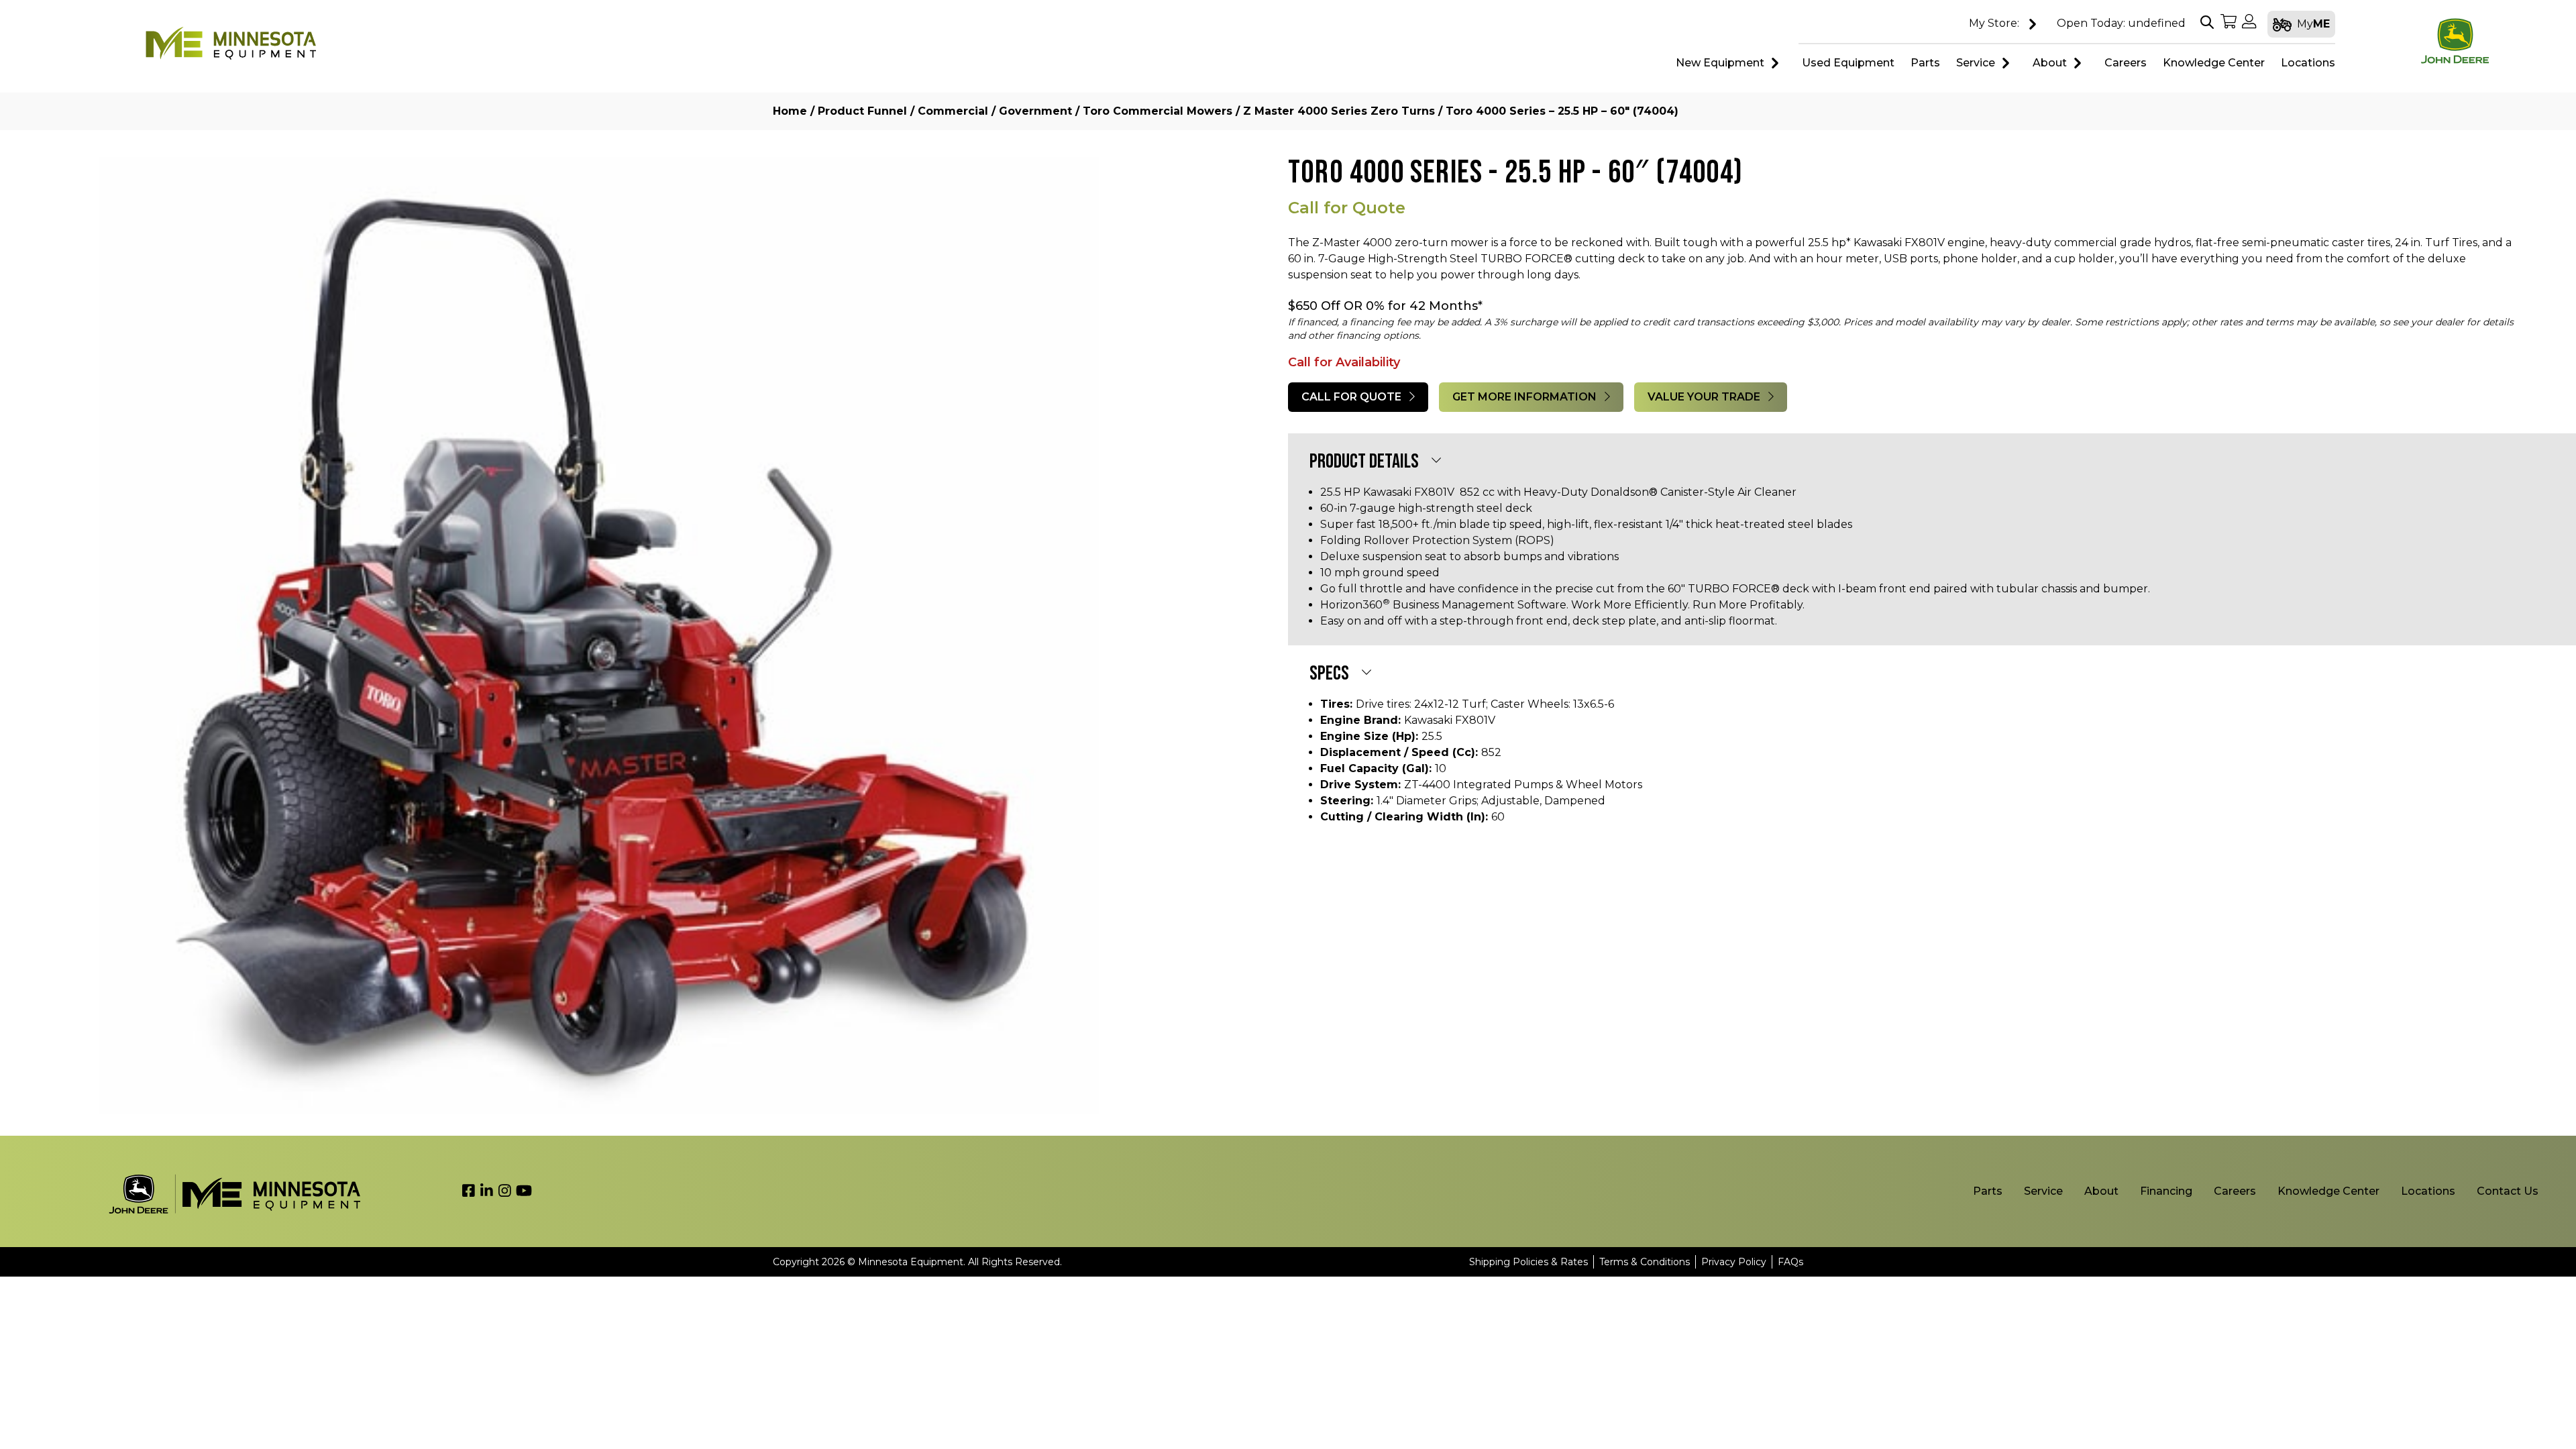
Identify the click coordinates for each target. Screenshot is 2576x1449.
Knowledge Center (2328, 1191)
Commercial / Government (995, 111)
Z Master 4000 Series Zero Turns (1339, 111)
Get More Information (1526, 397)
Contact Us (2508, 1191)
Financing (2166, 1191)
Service (1976, 63)
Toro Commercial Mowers (1158, 111)
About (2050, 63)
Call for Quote (1353, 397)
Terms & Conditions (1645, 1262)
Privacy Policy (1734, 1262)
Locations (2428, 1191)
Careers (2235, 1191)
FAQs (1790, 1262)
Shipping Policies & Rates (1528, 1262)
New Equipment (1720, 63)
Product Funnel (862, 111)
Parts (1988, 1191)
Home (790, 111)
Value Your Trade (1705, 397)
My (2313, 24)
